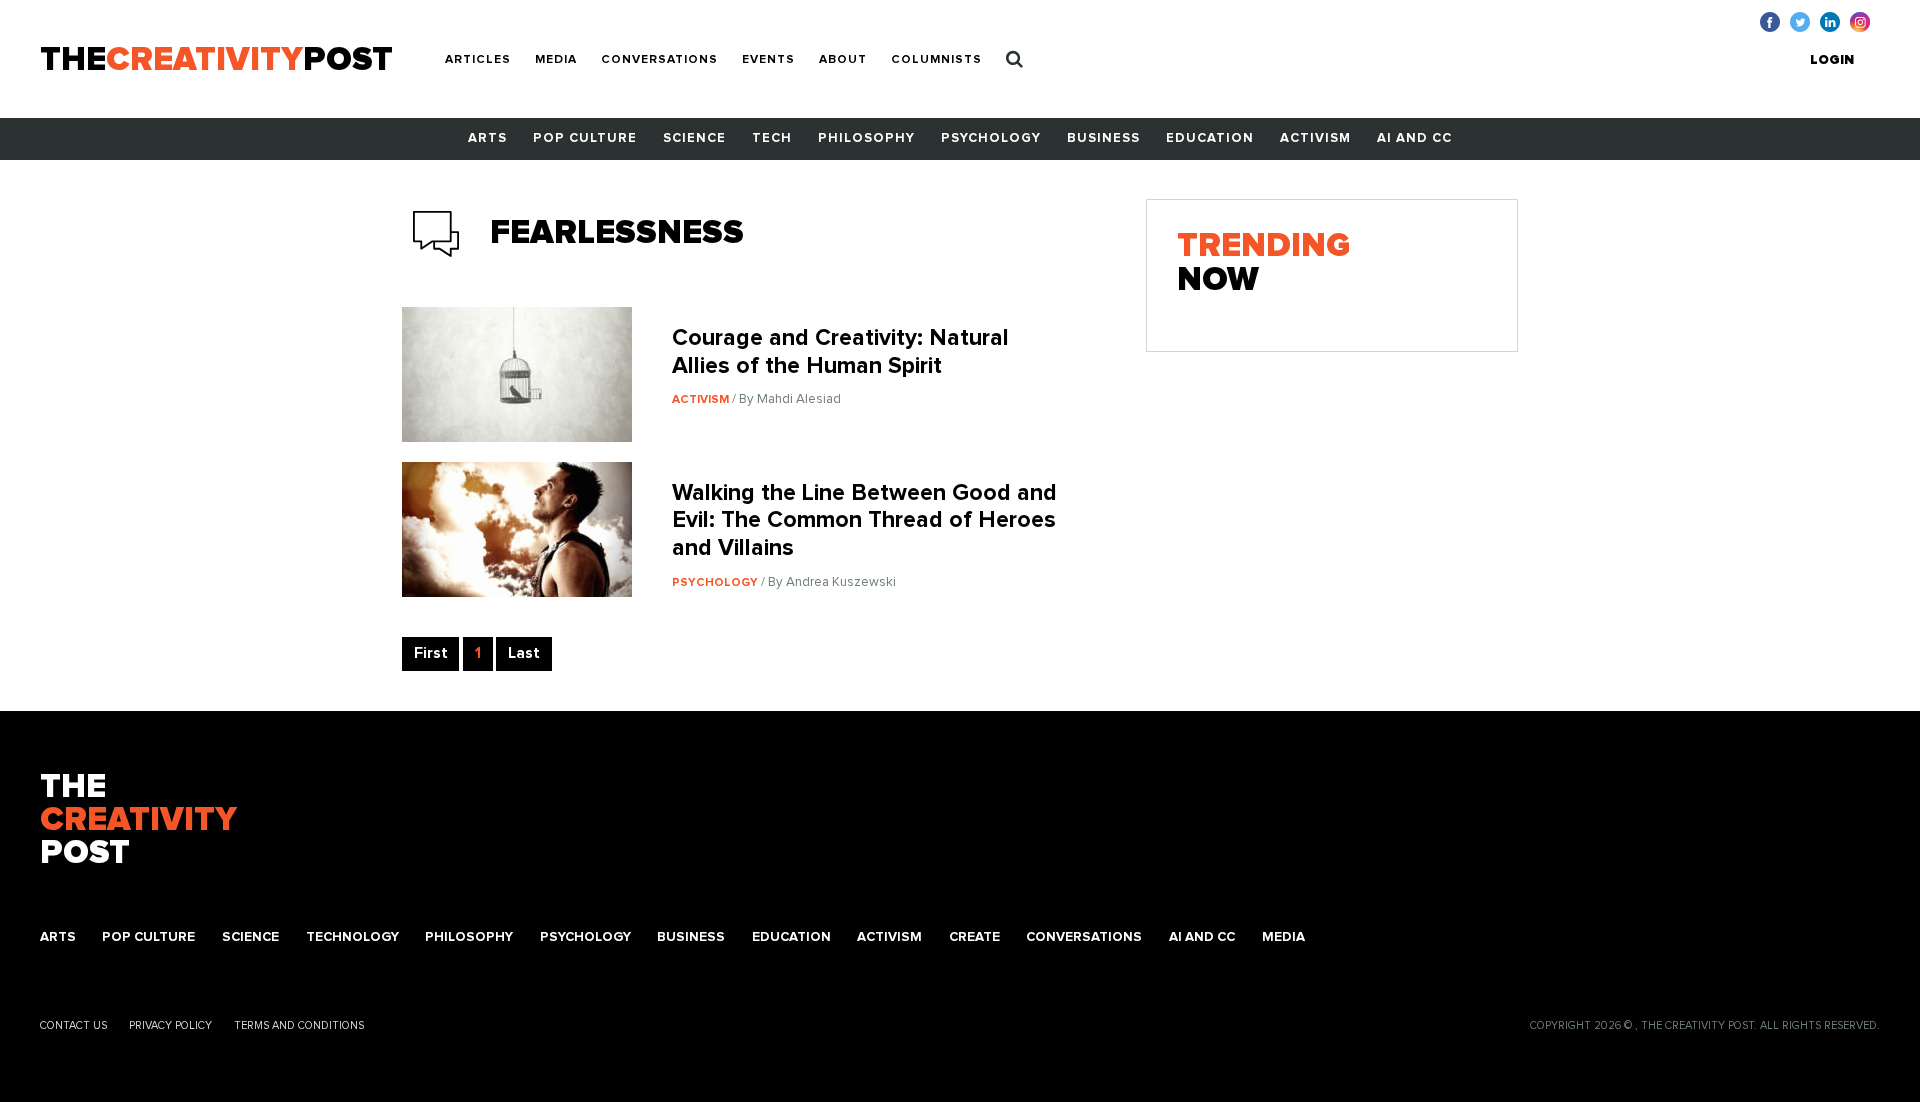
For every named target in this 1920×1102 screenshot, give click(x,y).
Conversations (659, 60)
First (431, 653)
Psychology (991, 138)
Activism (1315, 138)
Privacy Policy (170, 1025)
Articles (478, 60)
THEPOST (138, 820)
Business (1103, 138)
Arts (487, 138)
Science (694, 138)
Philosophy (866, 138)
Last (524, 653)
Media (556, 60)
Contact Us (73, 1025)
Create (974, 937)
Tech (772, 138)
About (843, 60)
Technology (352, 937)
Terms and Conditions (299, 1025)
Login (1832, 60)
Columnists (936, 60)
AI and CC (1414, 138)
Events (768, 60)
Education (1210, 138)
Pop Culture (585, 138)
